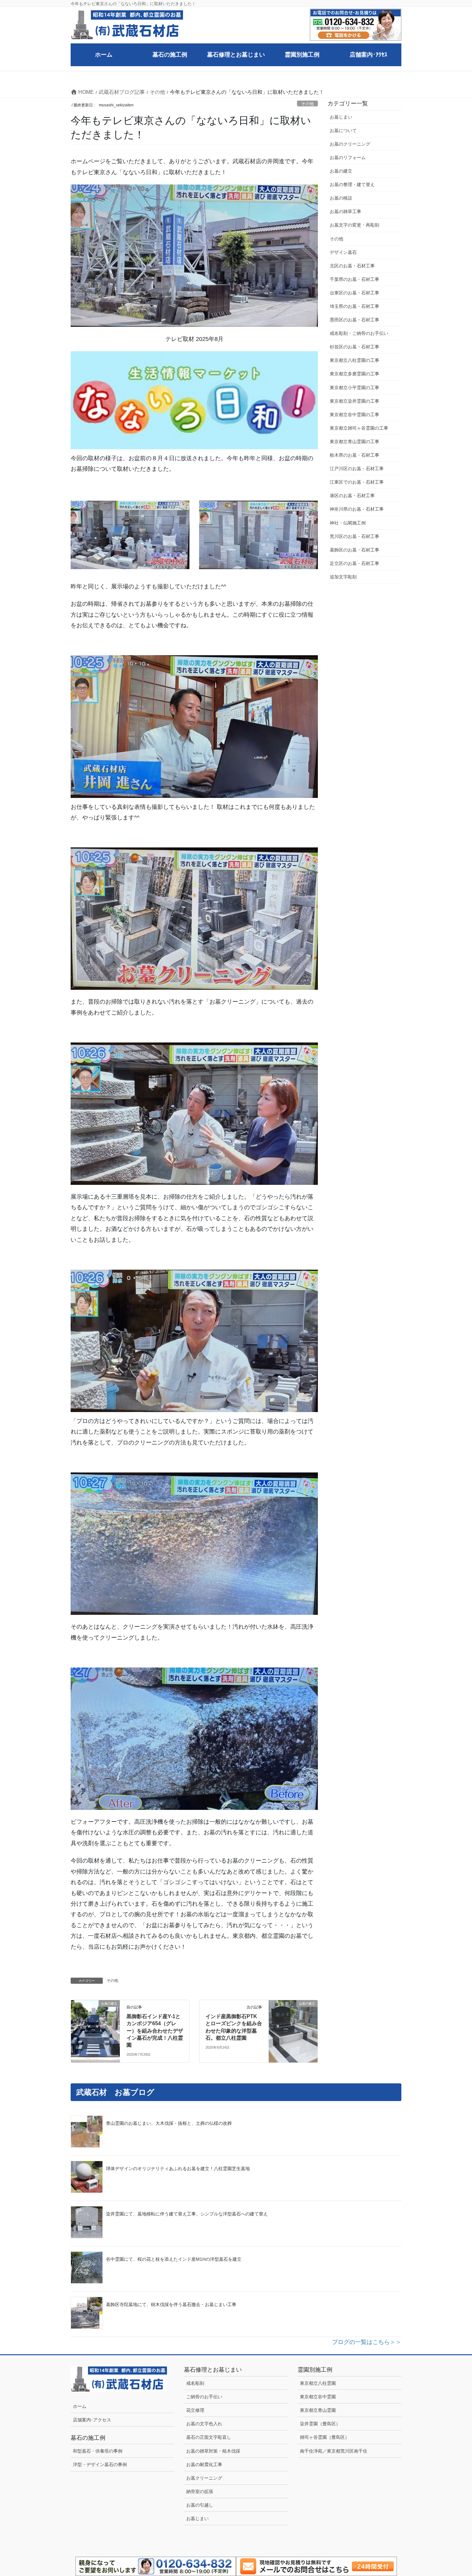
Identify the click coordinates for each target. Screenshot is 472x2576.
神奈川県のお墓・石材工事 (357, 509)
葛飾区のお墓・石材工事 (354, 550)
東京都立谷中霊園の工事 (354, 415)
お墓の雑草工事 (345, 211)
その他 (307, 104)
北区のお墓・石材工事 (352, 266)
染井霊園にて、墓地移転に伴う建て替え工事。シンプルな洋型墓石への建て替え (187, 2214)
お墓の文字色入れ (204, 2424)
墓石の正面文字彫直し (209, 2437)
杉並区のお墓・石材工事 (357, 347)
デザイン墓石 (343, 252)
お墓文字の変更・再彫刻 (354, 225)
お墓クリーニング (204, 2478)
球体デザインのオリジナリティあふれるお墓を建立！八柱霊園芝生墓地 (178, 2169)
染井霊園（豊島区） (320, 2424)
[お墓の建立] (95, 2018)
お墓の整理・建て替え (352, 184)
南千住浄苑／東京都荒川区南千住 (334, 2451)
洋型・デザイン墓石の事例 (100, 2464)
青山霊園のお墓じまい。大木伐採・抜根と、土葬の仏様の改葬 (169, 2123)
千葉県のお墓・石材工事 (354, 279)
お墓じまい (341, 117)
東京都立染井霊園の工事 (354, 401)
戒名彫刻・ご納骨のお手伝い (359, 333)
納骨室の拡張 (200, 2491)
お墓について (343, 130)
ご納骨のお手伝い (204, 2397)
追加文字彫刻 (343, 577)
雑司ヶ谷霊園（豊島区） (325, 2437)
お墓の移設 (341, 198)
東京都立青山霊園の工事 (354, 442)
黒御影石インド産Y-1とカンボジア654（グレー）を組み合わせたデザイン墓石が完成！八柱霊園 (155, 2031)
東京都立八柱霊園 (318, 2383)
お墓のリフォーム (348, 157)
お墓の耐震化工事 (204, 2464)
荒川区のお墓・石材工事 (354, 536)
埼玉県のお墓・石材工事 (354, 306)
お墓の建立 (341, 171)
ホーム (80, 2406)
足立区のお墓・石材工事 (354, 563)
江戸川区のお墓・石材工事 (357, 469)
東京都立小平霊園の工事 (354, 388)
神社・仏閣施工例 (348, 523)
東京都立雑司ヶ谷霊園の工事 (359, 428)
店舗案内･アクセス (92, 2420)
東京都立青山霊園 (318, 2410)
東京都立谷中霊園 (318, 2397)
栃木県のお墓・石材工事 (354, 455)
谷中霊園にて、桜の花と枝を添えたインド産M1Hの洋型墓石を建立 (174, 2259)
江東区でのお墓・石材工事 (357, 482)
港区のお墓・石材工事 (352, 496)
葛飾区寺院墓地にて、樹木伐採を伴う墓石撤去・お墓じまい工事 (171, 2304)
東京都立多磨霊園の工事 (354, 374)
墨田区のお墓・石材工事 (354, 320)
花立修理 (195, 2410)
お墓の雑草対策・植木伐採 (213, 2451)
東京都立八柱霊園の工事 (354, 360)
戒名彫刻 (195, 2383)
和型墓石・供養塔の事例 (98, 2451)
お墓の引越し (200, 2505)
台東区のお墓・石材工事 (354, 293)
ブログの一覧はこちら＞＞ (367, 2342)
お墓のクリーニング (350, 144)
